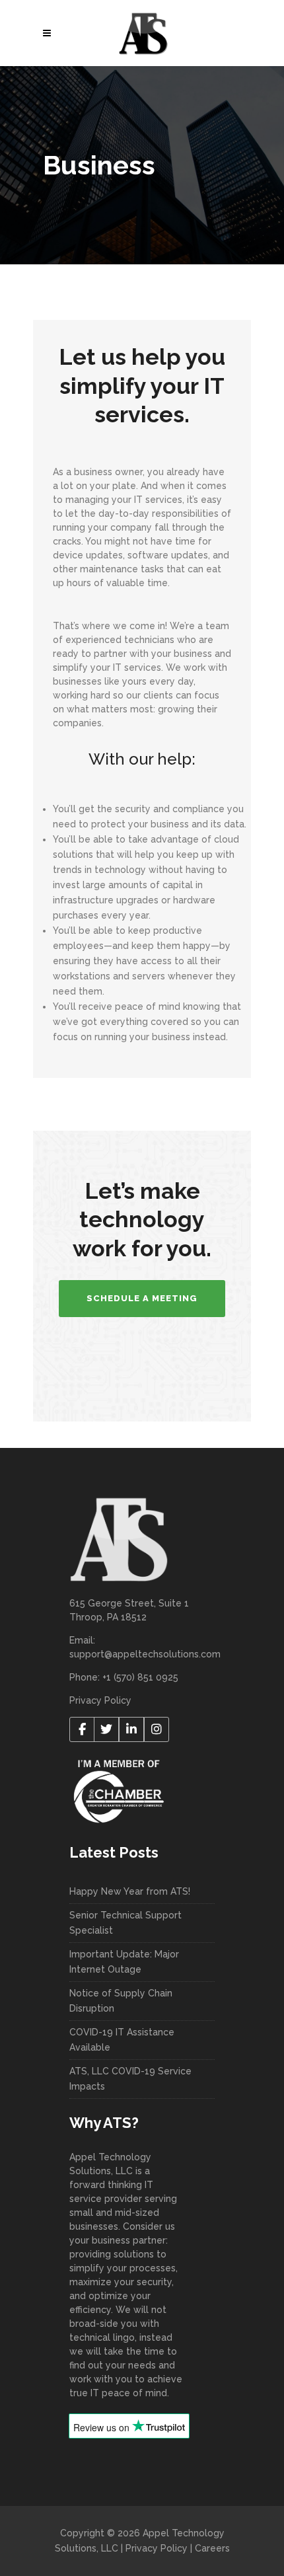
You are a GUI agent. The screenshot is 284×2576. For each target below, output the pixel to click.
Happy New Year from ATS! (130, 1891)
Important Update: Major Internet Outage (124, 1962)
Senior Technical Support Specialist (125, 1923)
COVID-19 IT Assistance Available (122, 2040)
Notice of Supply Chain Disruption (121, 2001)
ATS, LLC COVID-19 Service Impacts (130, 2079)
